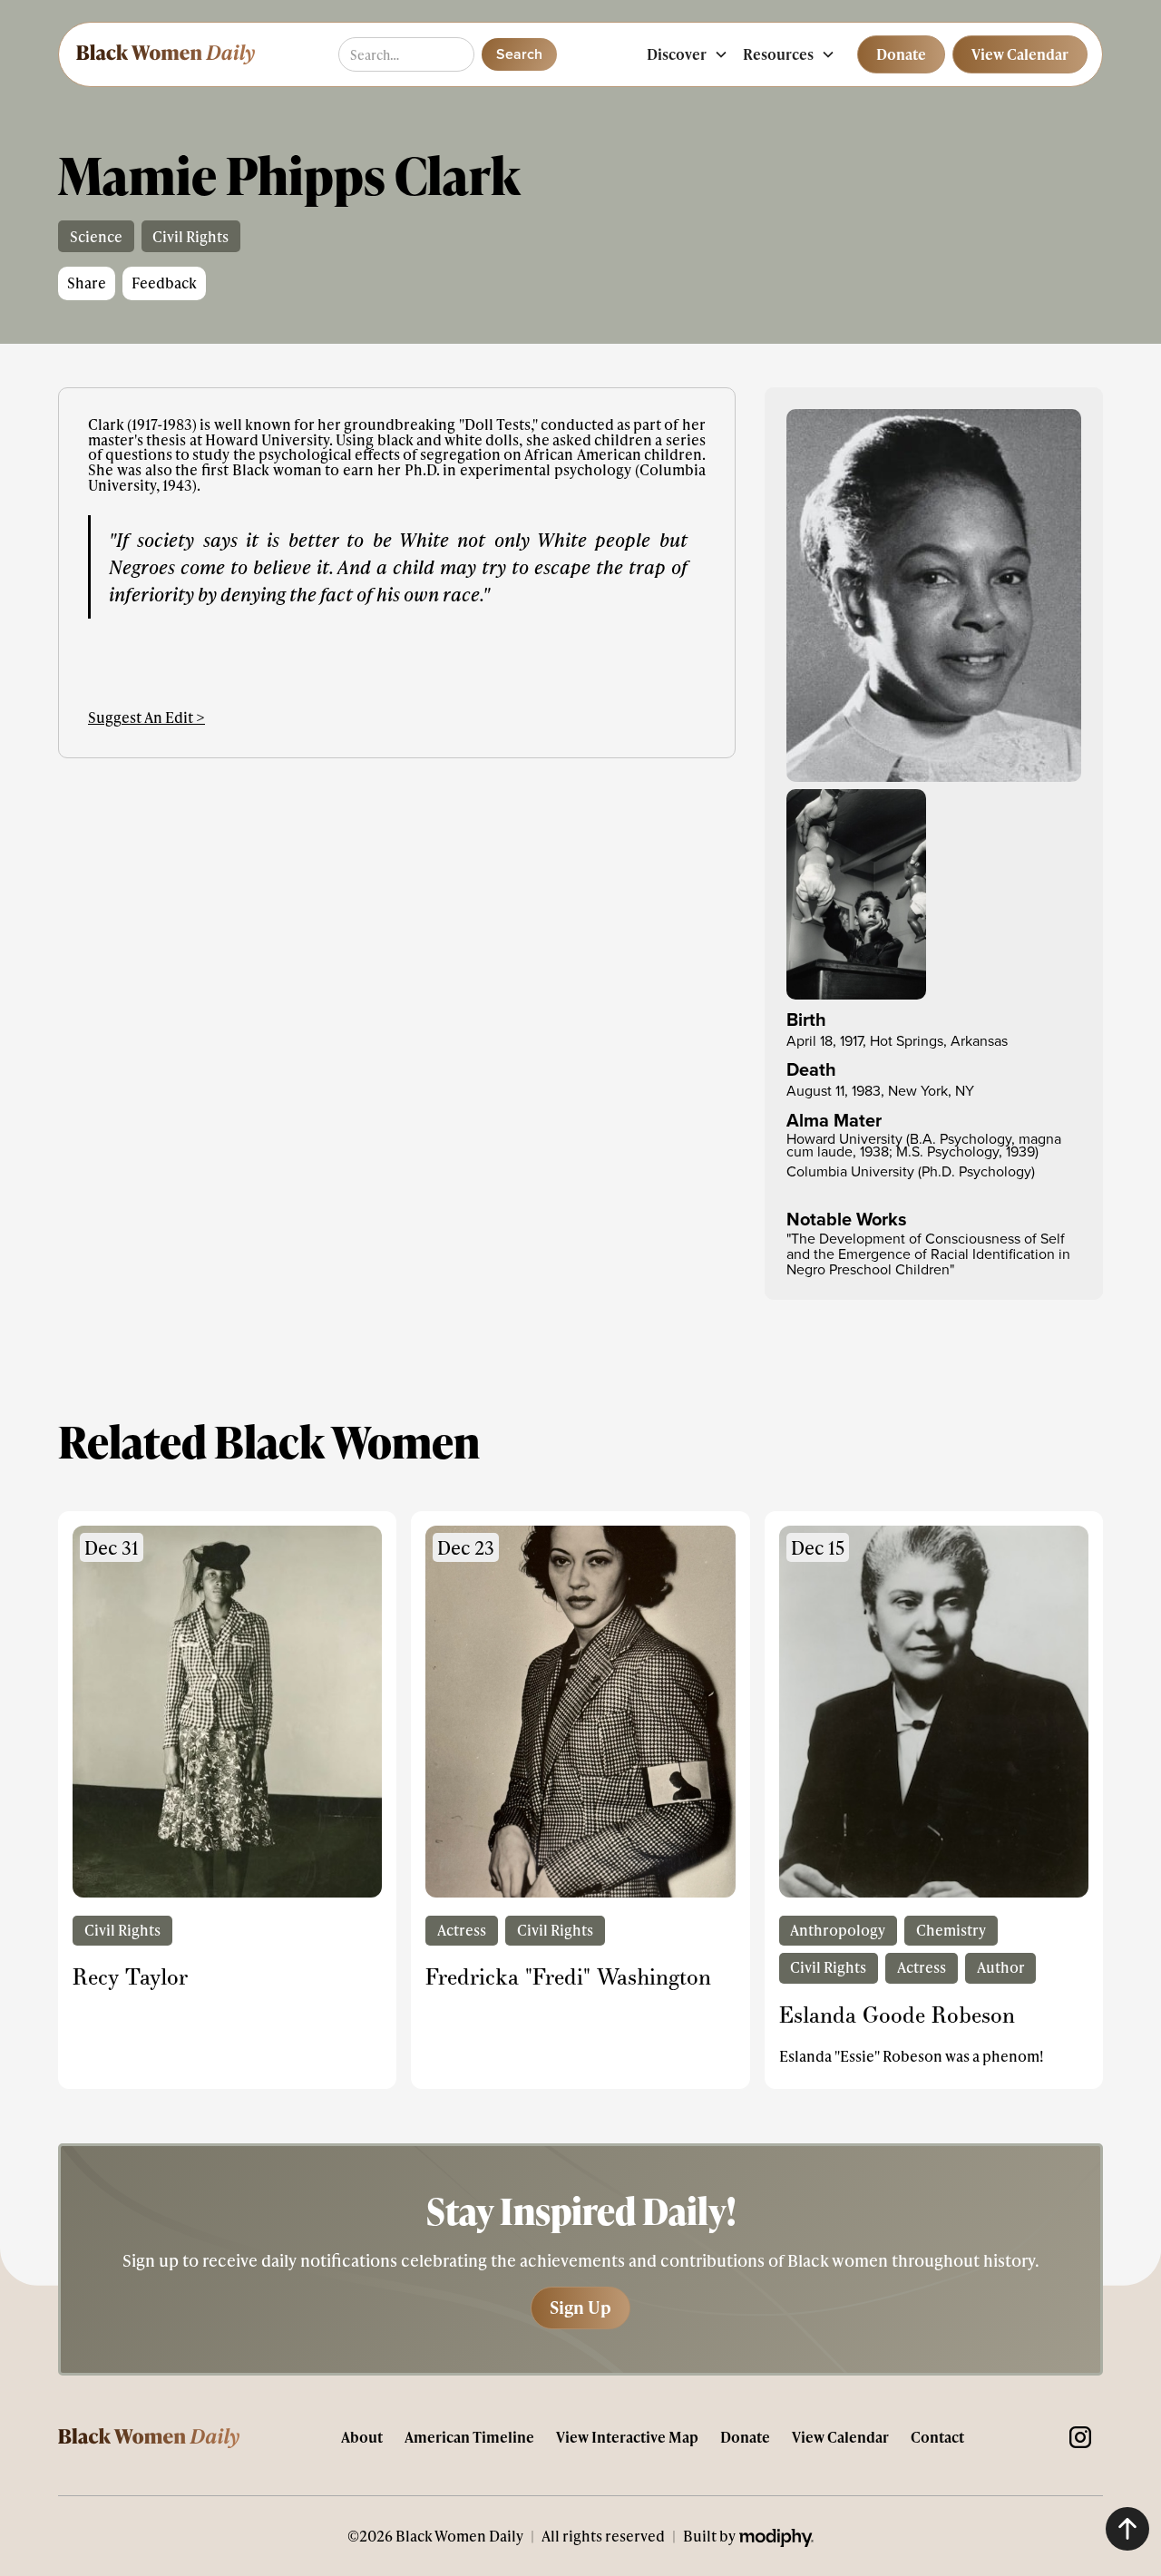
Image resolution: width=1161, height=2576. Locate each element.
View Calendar (840, 2437)
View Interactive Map (627, 2437)
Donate (745, 2437)
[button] (688, 54)
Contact (937, 2437)
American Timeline (469, 2437)
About (362, 2437)
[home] (164, 54)
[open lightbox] (934, 595)
